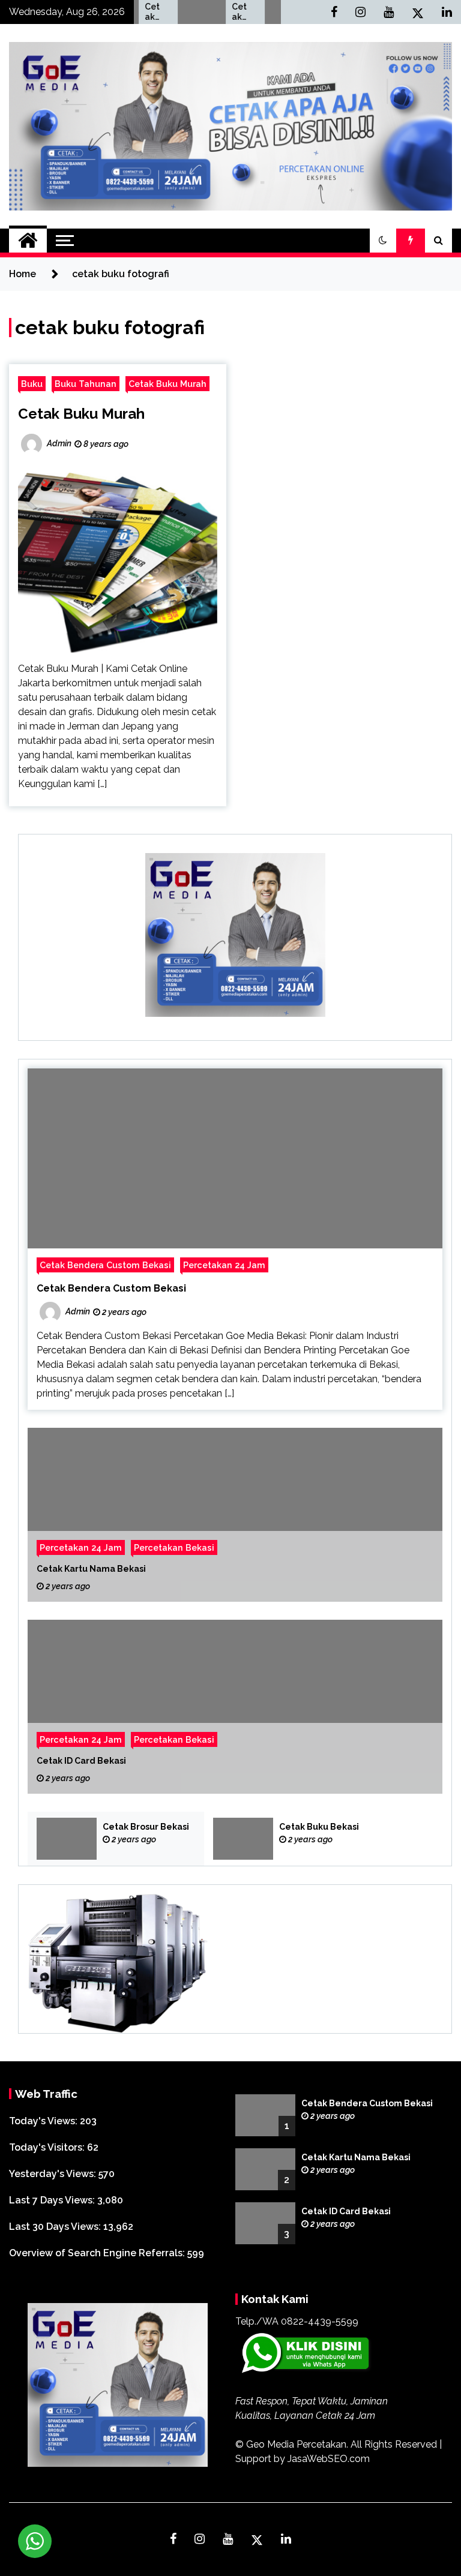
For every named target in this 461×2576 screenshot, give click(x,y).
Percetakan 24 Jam (224, 1265)
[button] (383, 241)
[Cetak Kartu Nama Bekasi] (235, 1515)
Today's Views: (44, 2121)
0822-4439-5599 (320, 2321)
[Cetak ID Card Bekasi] (235, 1707)
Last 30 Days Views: (56, 2227)
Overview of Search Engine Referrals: (98, 2253)
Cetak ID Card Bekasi (81, 1761)
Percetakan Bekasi (174, 1547)
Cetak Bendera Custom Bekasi (105, 1265)
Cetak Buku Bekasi (215, 12)
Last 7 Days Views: (53, 2200)
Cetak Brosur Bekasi (146, 1827)
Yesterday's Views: (54, 2174)
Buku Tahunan (86, 384)
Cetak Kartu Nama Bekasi (91, 1569)
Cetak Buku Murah (167, 384)
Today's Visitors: (48, 2147)
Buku (32, 384)
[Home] (28, 241)
